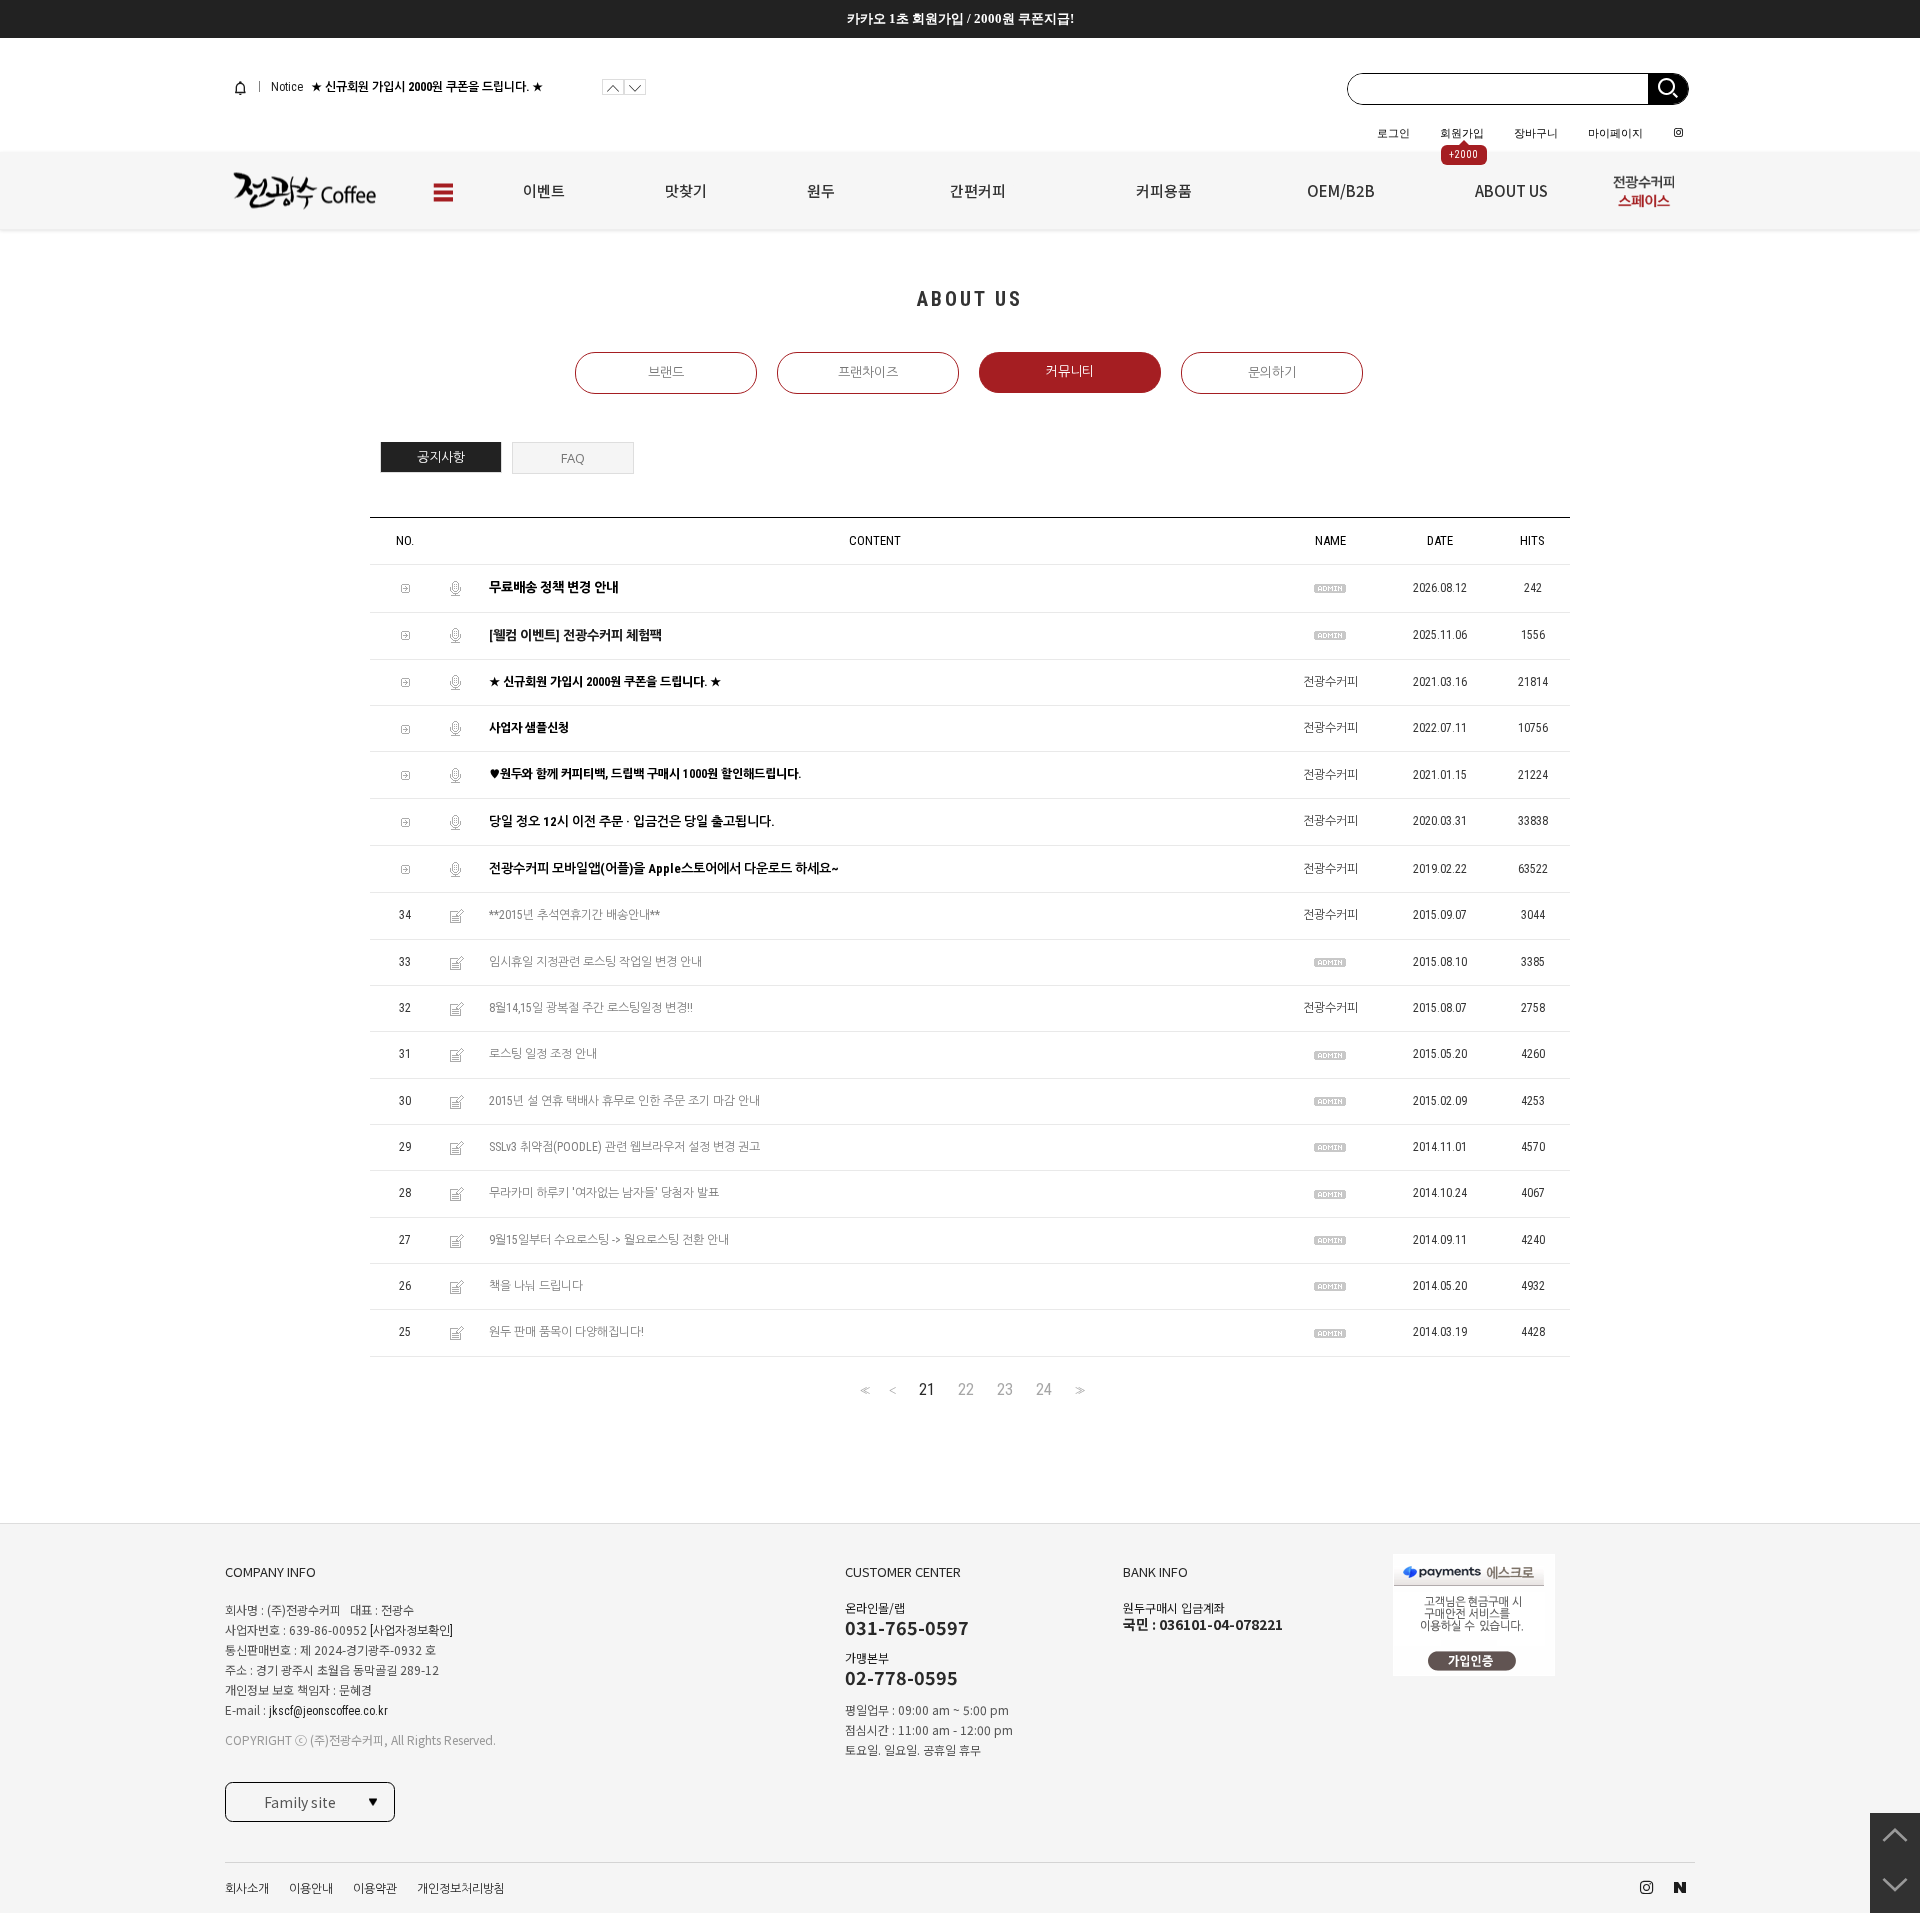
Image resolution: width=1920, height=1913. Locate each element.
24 (1044, 1390)
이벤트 (544, 190)
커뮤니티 (1070, 371)
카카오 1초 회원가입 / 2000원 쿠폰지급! (960, 18)
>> (1078, 1390)
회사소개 (247, 1889)
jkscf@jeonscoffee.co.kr (328, 1711)
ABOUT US (1511, 190)
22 (966, 1390)
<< (863, 1390)
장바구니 (1536, 133)
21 (927, 1390)
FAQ (573, 458)
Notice (285, 87)
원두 (821, 190)
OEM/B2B (1341, 190)
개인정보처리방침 (461, 1889)
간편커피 (978, 190)
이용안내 (311, 1889)
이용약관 (375, 1889)
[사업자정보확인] (411, 1631)
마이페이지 (1615, 133)
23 (1005, 1390)
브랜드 (666, 372)
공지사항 (441, 457)
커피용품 (1164, 190)
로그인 (1393, 133)
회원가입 (1462, 133)
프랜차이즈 (868, 372)
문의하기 (1272, 372)
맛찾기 (686, 190)
